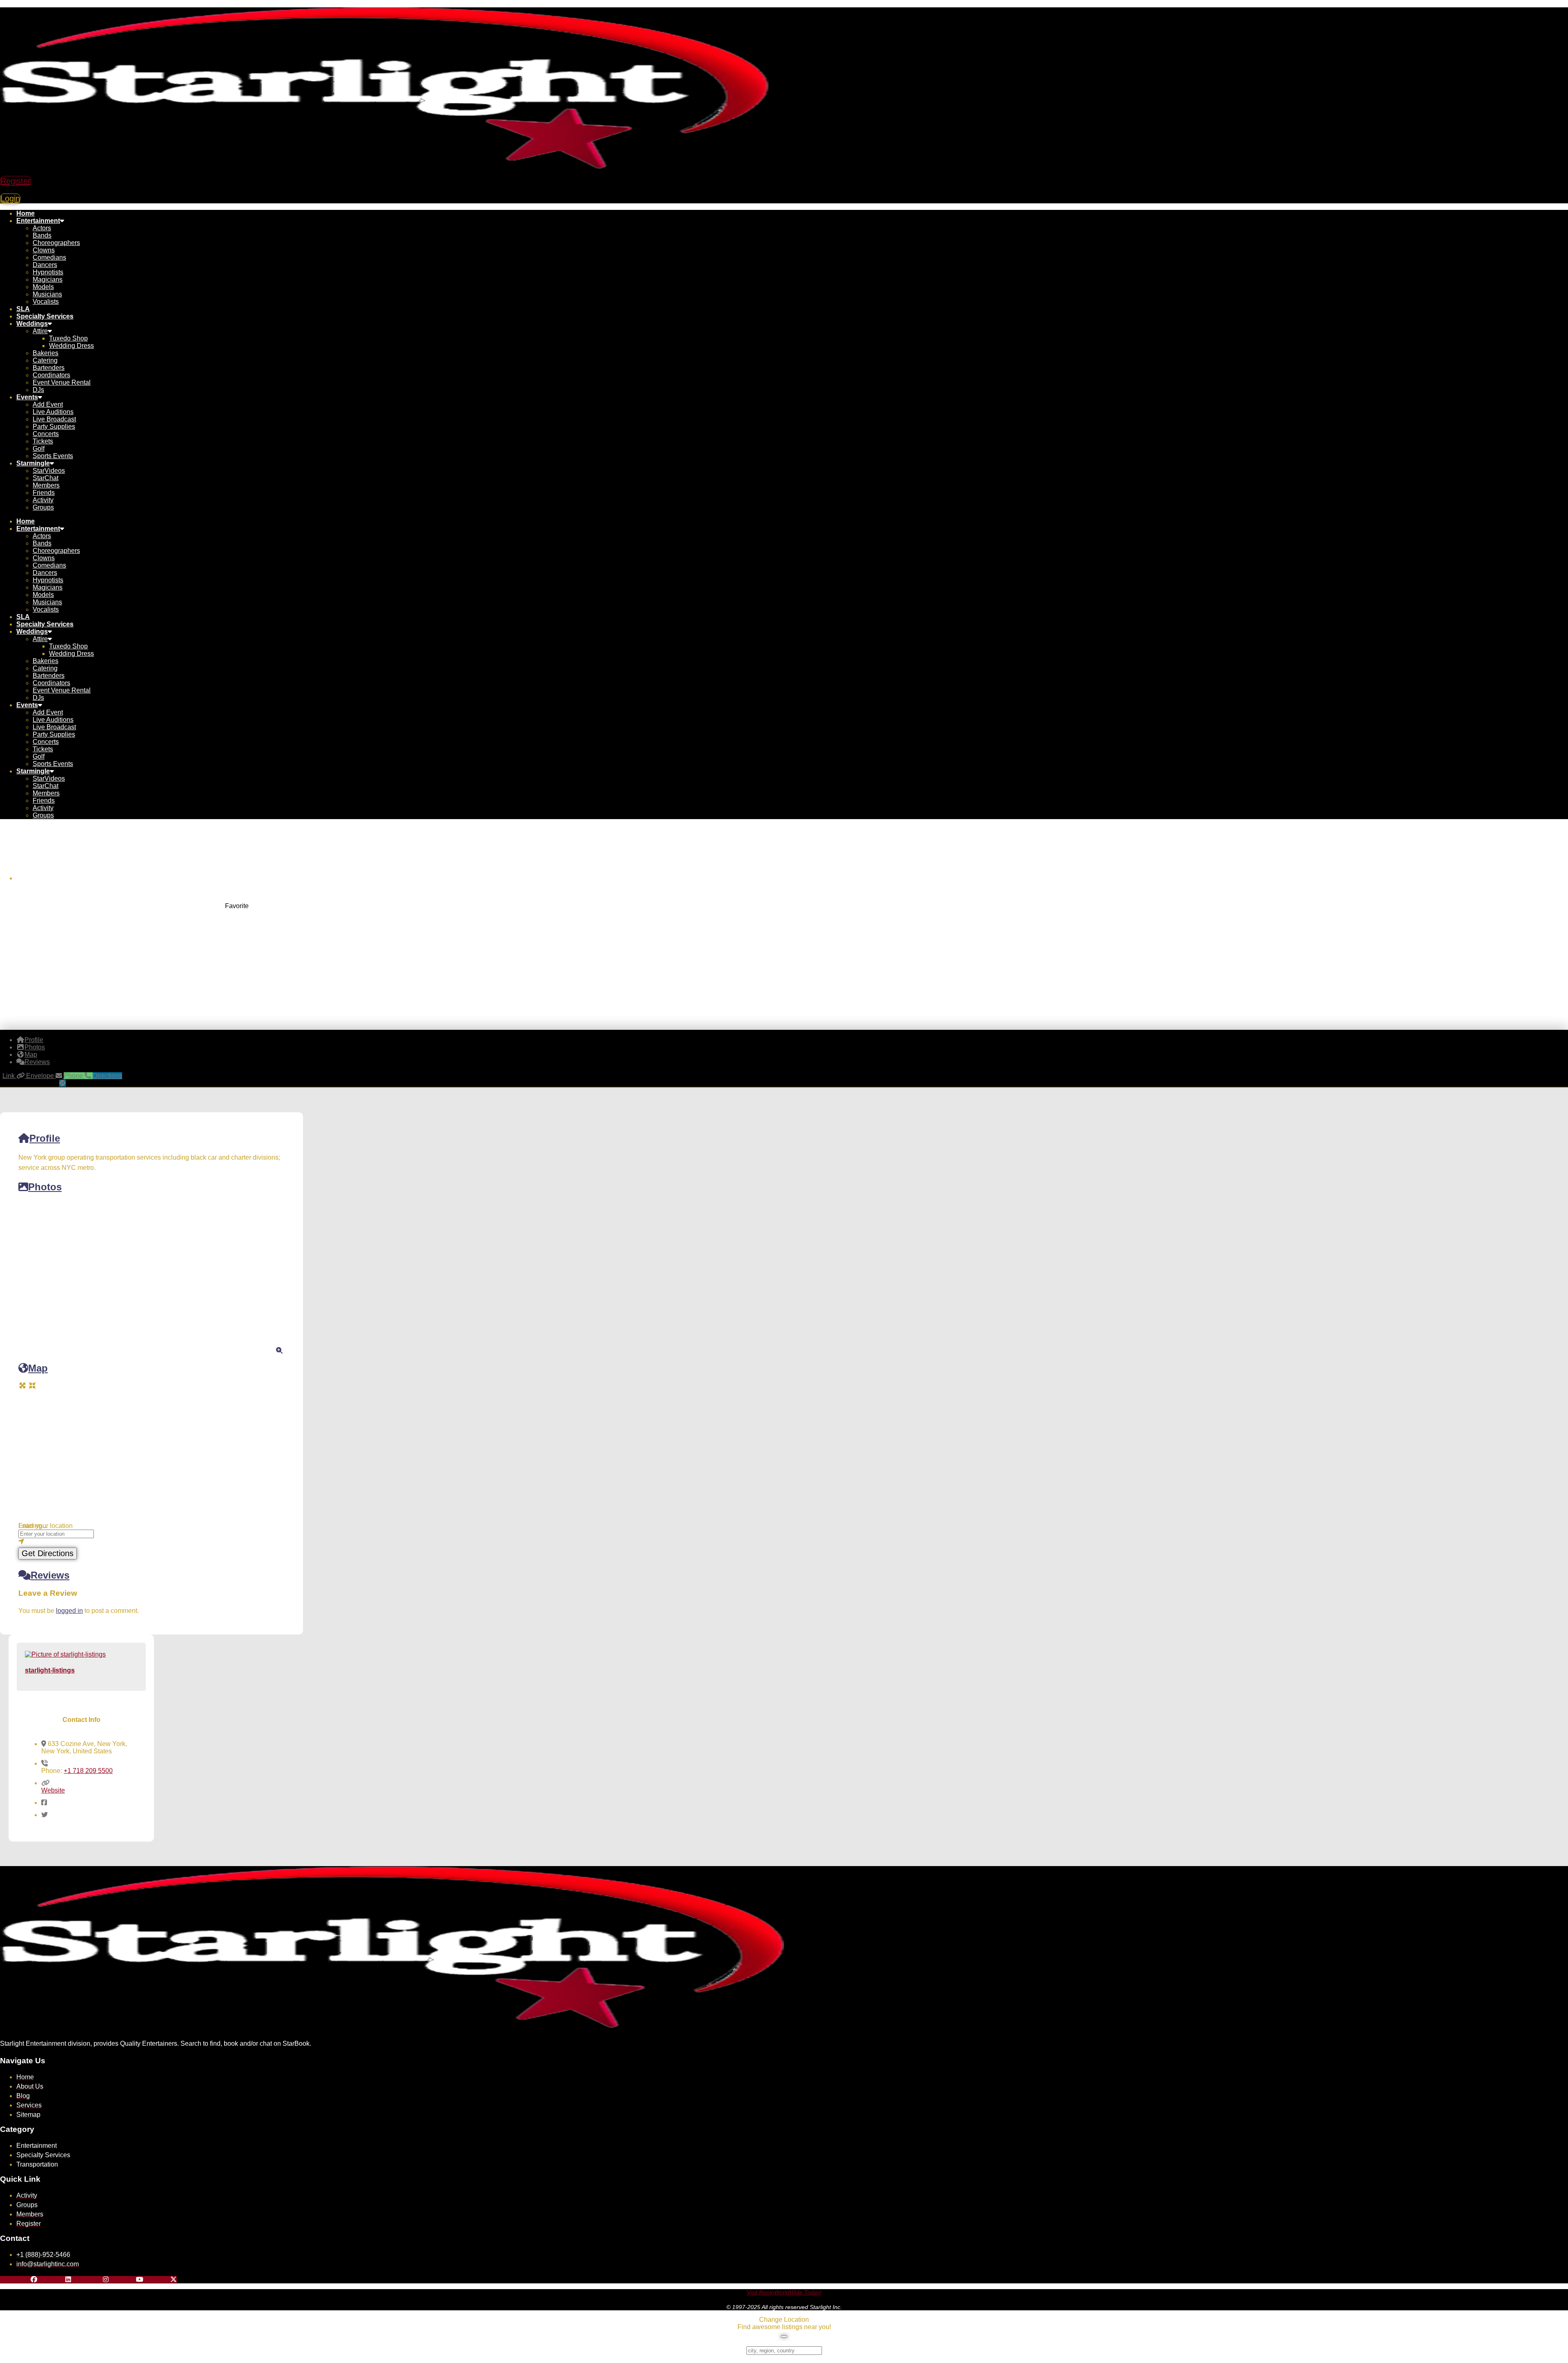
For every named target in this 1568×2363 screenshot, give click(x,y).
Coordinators (51, 375)
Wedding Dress (71, 346)
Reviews (50, 1575)
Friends (44, 493)
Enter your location (46, 1526)
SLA (23, 309)
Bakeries (46, 353)
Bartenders (49, 368)
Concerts (46, 434)
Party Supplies (54, 426)
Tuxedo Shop (68, 338)
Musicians (47, 294)
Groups (43, 507)
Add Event (48, 404)
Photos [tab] (35, 1047)
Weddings (32, 324)
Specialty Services (45, 316)
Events (27, 397)
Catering (45, 360)
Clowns (44, 250)
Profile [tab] (34, 1040)
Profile (45, 1138)
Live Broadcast (54, 419)
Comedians (49, 257)
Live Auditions (53, 412)
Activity (43, 500)
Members (46, 485)
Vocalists (46, 302)
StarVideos (49, 471)
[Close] (784, 2336)
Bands (42, 235)
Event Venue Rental (62, 382)
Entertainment (38, 221)
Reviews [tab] (37, 1062)
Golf (39, 449)
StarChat (46, 478)
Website (53, 1790)
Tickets (43, 441)
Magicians (48, 280)
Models (43, 287)
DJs (38, 390)
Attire (40, 331)
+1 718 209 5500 (88, 1771)
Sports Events (53, 456)
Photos (45, 1187)
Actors (42, 228)
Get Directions (48, 1553)
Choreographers (56, 243)
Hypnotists (48, 272)
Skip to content (21, 3)
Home (26, 213)
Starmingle (33, 463)
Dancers (45, 265)
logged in (69, 1611)
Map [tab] (31, 1055)
